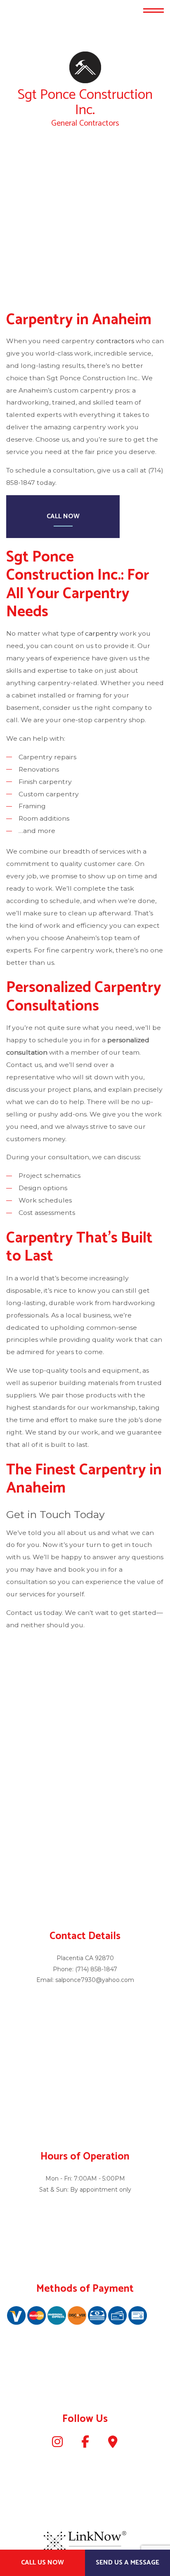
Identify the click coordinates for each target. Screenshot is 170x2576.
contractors (115, 341)
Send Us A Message (127, 2563)
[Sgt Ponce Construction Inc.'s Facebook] (85, 2445)
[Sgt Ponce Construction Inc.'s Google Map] (113, 2445)
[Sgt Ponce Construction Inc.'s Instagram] (58, 2445)
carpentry (102, 634)
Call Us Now (42, 2563)
